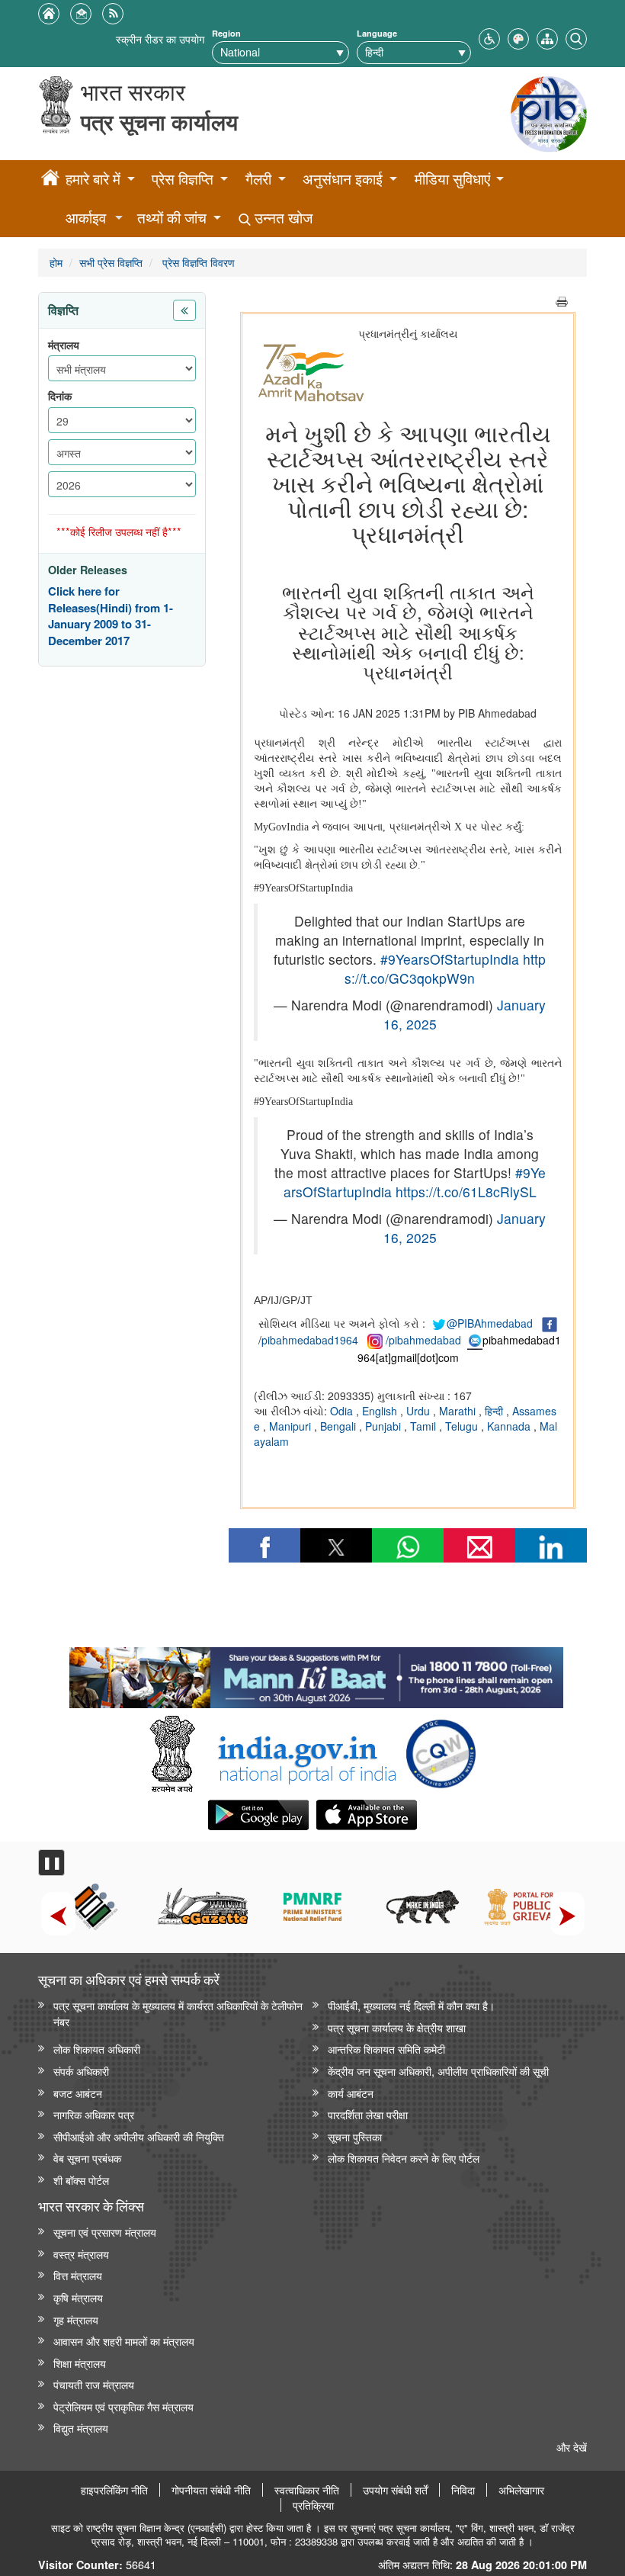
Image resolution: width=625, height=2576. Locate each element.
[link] (316, 1674)
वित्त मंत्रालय (78, 2275)
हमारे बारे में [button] (93, 179)
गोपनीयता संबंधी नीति (211, 2490)
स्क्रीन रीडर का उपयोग (160, 39)
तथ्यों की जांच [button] (172, 218)
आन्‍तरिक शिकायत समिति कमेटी (386, 2049)
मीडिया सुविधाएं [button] (452, 179)
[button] (489, 37)
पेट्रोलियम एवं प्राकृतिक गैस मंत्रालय (123, 2406)
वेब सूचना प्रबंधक (87, 2158)
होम (56, 262)
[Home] (50, 180)
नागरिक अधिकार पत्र (94, 2114)
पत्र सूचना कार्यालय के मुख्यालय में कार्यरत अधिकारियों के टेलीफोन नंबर (178, 2013)
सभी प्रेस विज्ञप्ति (111, 262)
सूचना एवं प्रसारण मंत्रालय (105, 2232)
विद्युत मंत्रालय (81, 2428)
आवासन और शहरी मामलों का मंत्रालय (124, 2341)
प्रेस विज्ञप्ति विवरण (197, 262)
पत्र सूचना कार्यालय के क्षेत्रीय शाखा (397, 2027)
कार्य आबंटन (351, 2093)
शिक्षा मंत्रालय (80, 2363)
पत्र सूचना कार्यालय (159, 122)
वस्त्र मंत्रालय (81, 2254)
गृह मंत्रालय (76, 2319)
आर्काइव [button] (86, 218)
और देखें (572, 2447)
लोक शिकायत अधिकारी (97, 2049)
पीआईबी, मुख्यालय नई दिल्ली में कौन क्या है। (411, 2005)
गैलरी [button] (258, 179)
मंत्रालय (64, 345)
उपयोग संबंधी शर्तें (395, 2490)
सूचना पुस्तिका (355, 2136)
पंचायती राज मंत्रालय (94, 2384)
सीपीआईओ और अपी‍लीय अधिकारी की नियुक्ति (139, 2136)
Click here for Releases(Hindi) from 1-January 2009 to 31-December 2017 (111, 616)
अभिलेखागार (521, 2490)
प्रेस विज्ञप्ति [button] (183, 179)
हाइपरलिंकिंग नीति (114, 2490)
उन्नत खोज (282, 218)
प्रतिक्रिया (313, 2505)
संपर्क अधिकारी (81, 2071)
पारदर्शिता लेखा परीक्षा (368, 2114)
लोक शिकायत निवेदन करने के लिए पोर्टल (404, 2158)
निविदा (463, 2490)
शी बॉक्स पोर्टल (81, 2180)
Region (226, 33)
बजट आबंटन (78, 2093)
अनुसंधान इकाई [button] (343, 179)
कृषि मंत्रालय (78, 2297)
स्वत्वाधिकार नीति (307, 2490)
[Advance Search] (576, 37)
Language (377, 33)
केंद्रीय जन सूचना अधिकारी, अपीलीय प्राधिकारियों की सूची (438, 2071)
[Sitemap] (547, 37)
